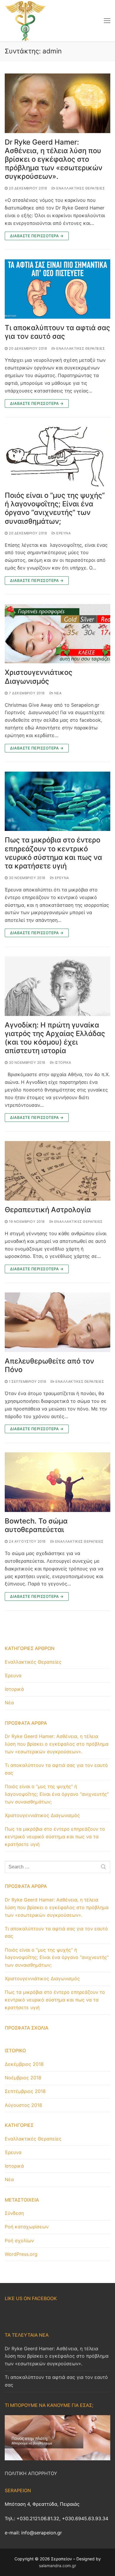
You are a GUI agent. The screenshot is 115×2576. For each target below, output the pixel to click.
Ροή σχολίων (19, 2241)
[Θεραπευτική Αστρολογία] (57, 1171)
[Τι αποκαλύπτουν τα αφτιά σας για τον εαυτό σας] (57, 289)
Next (103, 2436)
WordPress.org (21, 2254)
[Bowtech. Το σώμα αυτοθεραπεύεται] (57, 1482)
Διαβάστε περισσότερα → (37, 236)
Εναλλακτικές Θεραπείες (80, 188)
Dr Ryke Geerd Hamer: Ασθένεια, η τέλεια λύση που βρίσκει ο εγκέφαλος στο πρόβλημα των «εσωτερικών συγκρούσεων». (54, 159)
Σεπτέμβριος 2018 (25, 2091)
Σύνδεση (14, 2213)
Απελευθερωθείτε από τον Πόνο (49, 1365)
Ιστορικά (63, 1063)
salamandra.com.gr (57, 2566)
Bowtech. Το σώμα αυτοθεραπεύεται (36, 1525)
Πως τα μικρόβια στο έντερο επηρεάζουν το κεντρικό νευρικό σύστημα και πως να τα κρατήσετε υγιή (53, 853)
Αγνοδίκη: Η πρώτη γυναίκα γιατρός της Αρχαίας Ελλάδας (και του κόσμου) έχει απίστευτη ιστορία (55, 1038)
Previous (12, 2436)
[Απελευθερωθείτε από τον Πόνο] (57, 1322)
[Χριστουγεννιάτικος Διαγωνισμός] (57, 634)
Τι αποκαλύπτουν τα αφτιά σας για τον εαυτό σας (57, 332)
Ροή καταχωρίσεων (27, 2227)
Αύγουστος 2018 (23, 2105)
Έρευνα (63, 533)
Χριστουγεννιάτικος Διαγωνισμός (38, 677)
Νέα (57, 693)
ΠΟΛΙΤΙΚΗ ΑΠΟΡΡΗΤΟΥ (31, 2473)
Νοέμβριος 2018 (23, 2078)
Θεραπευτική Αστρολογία (48, 1210)
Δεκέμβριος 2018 (24, 2064)
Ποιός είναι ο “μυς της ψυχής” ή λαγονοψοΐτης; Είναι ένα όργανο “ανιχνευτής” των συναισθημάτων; (55, 508)
